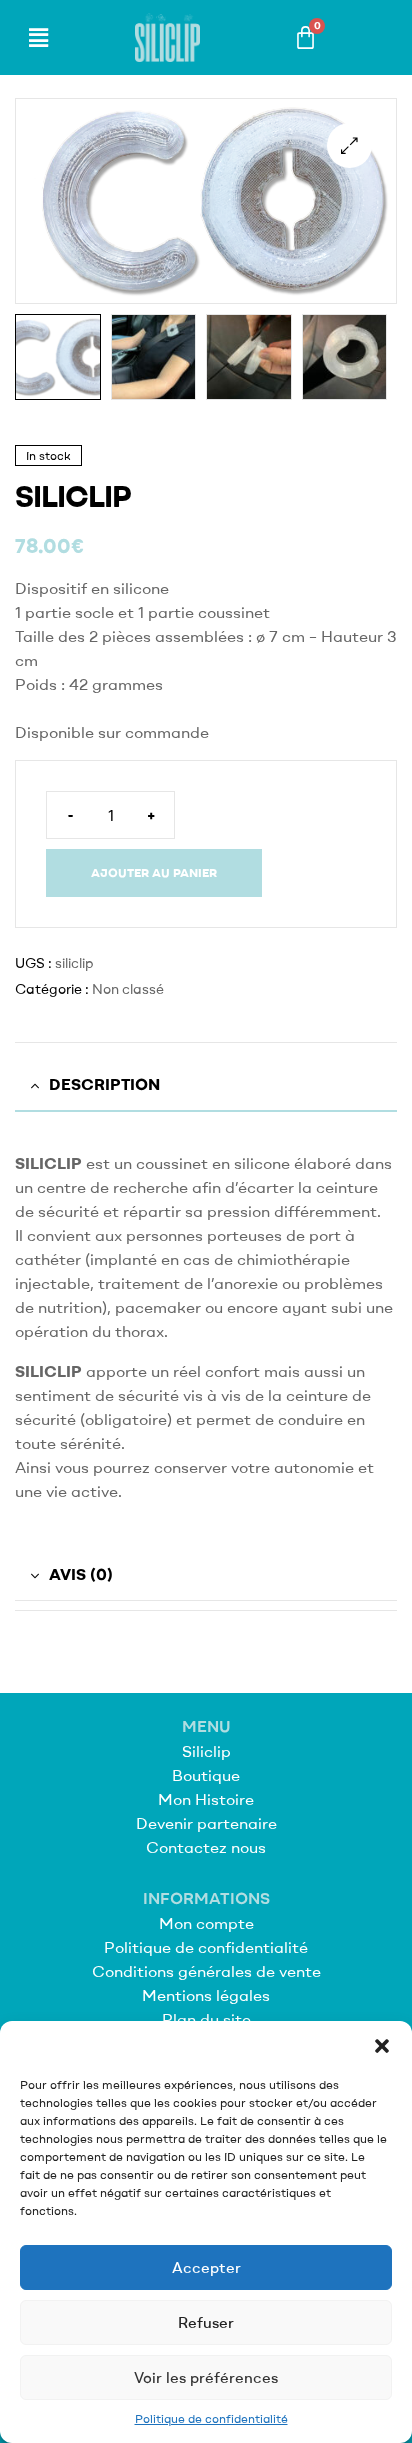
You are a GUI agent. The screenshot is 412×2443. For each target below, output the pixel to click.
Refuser (206, 2322)
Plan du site (206, 2019)
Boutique (206, 1775)
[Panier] (305, 37)
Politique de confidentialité (211, 2418)
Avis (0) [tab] (81, 1574)
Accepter (206, 2267)
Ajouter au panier (154, 872)
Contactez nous (206, 1847)
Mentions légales (206, 1995)
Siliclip (206, 1751)
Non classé (128, 989)
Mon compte (206, 1923)
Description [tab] (104, 1084)
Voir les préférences (206, 2377)
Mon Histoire (206, 1799)
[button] (382, 2046)
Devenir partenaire (206, 1823)
